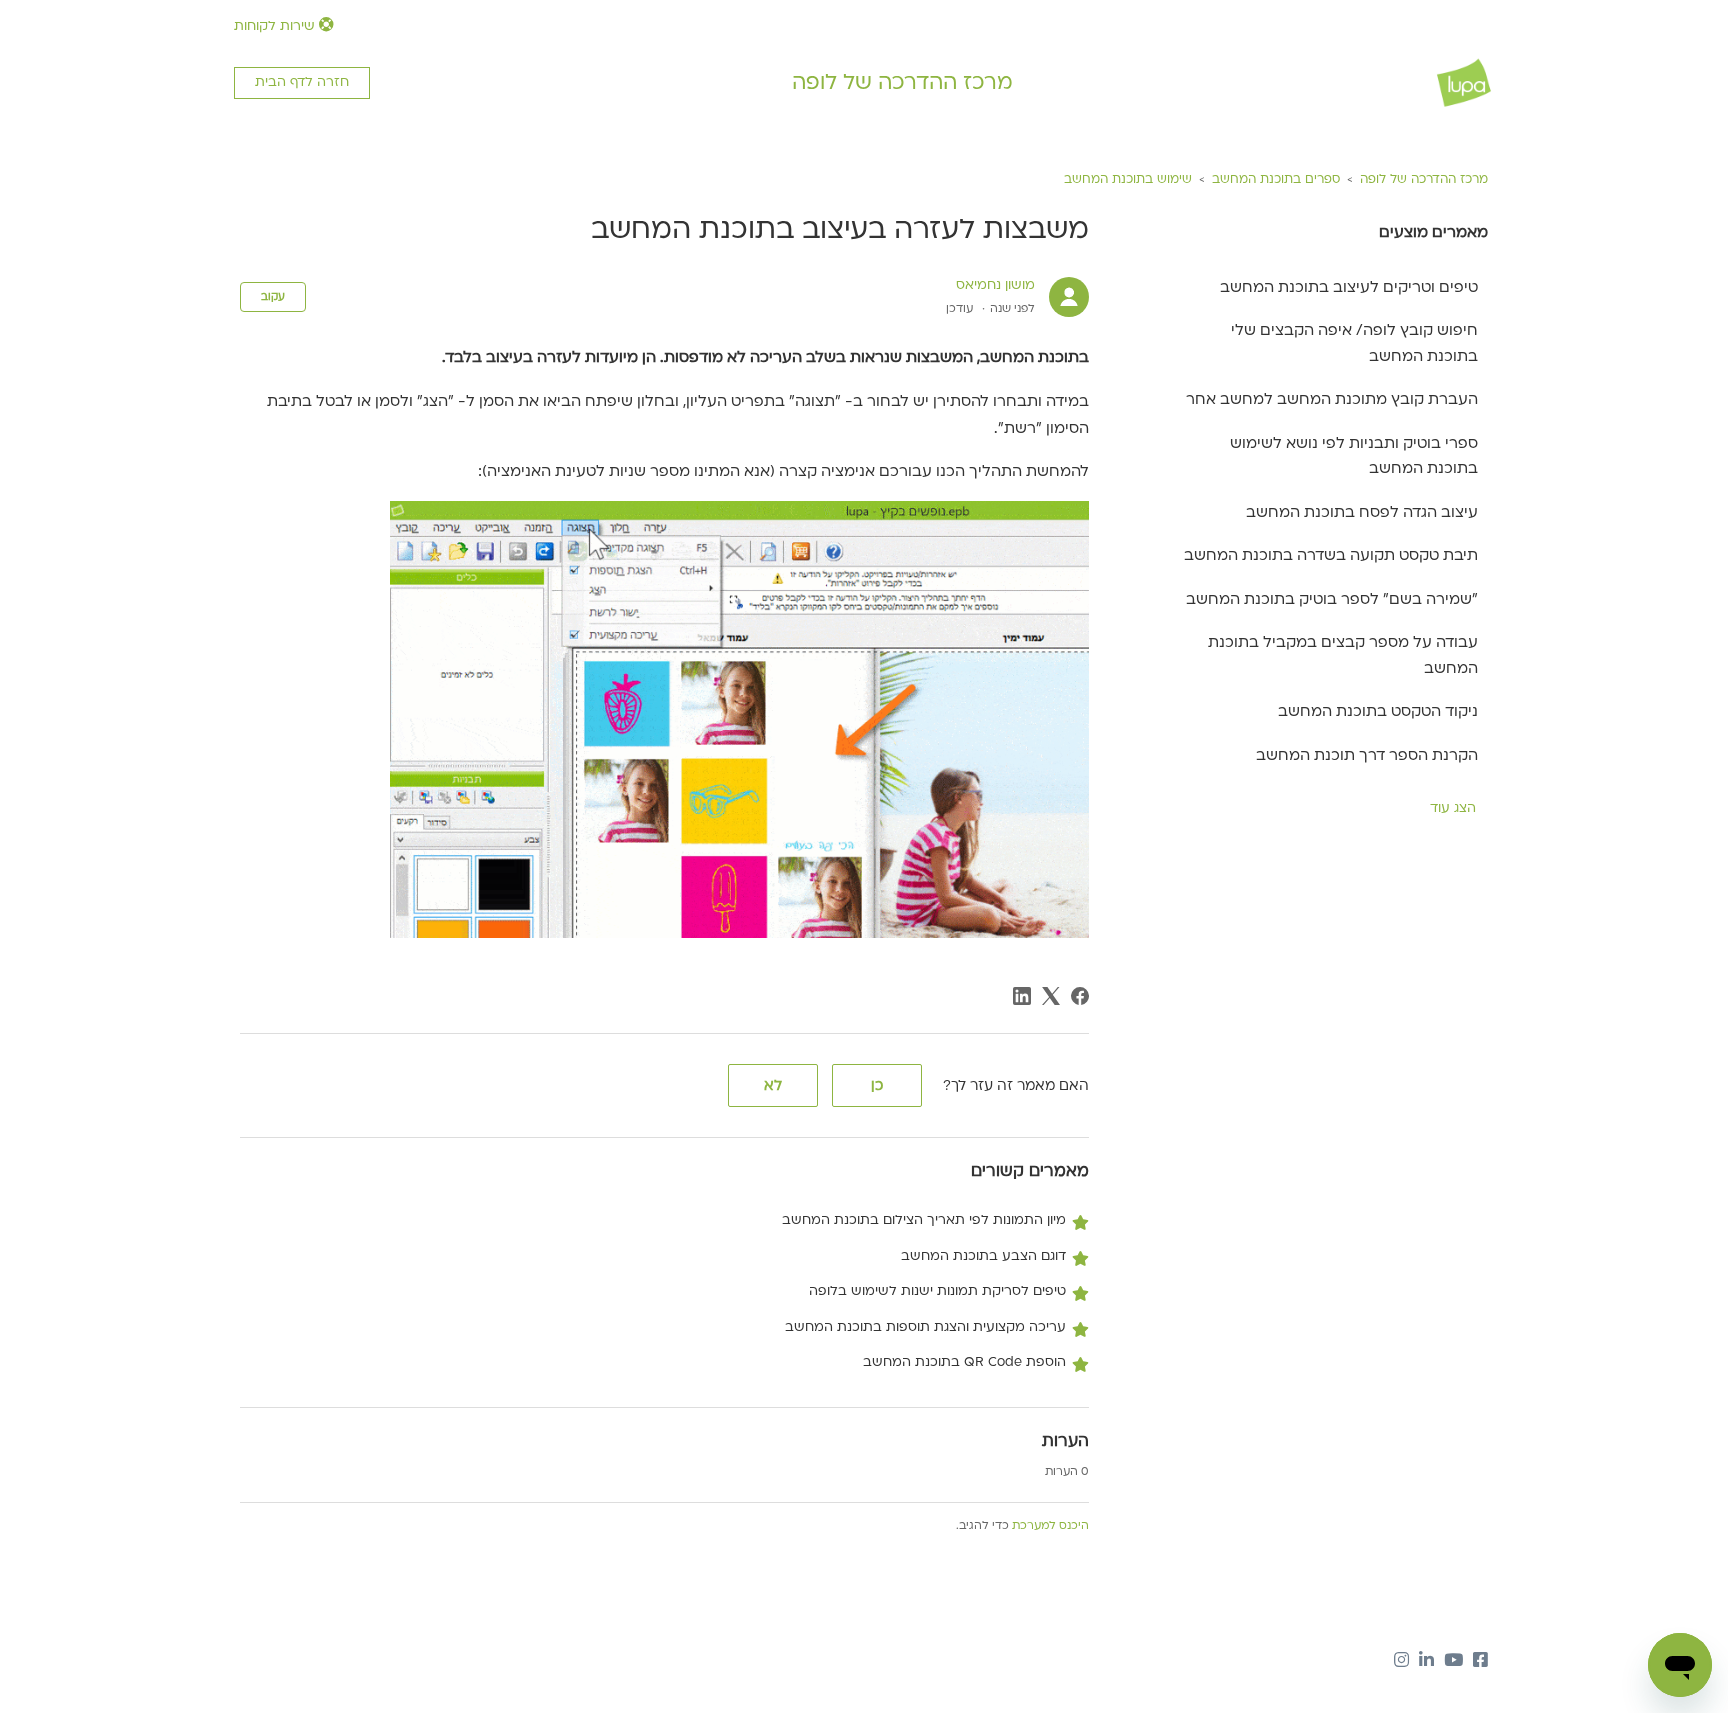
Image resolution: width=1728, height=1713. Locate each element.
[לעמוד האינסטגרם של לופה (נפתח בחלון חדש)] (1401, 1662)
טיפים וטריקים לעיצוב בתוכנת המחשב (1349, 287)
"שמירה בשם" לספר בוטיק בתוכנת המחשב (1332, 599)
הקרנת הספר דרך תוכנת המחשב (1367, 755)
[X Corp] (1051, 996)
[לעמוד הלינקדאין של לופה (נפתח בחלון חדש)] (1426, 1662)
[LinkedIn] (1022, 996)
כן (877, 1085)
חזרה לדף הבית (302, 82)
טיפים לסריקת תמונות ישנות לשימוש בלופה (937, 1291)
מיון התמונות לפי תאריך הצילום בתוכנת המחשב (924, 1220)
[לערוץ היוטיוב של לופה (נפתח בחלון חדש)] (1453, 1662)
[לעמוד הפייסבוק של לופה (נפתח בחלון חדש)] (1480, 1662)
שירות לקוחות (276, 26)
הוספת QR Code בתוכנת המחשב (964, 1362)
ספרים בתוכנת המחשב (1276, 179)
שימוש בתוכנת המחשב (1128, 179)
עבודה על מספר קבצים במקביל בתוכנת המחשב (1343, 655)
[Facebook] (1080, 996)
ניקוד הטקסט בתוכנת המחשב (1378, 711)
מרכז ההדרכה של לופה (902, 82)
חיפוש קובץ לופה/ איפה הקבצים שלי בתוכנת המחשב (1354, 343)
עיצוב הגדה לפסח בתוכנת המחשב (1362, 512)
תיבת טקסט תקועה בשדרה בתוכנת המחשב (1331, 555)
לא (773, 1085)
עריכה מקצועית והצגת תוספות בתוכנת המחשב (925, 1327)
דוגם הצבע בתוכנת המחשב (983, 1256)
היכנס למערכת (1050, 1525)
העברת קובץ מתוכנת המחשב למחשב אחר (1332, 399)
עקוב (273, 297)
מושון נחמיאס (995, 285)
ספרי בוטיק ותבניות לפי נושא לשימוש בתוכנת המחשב (1354, 456)
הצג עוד (1453, 808)
